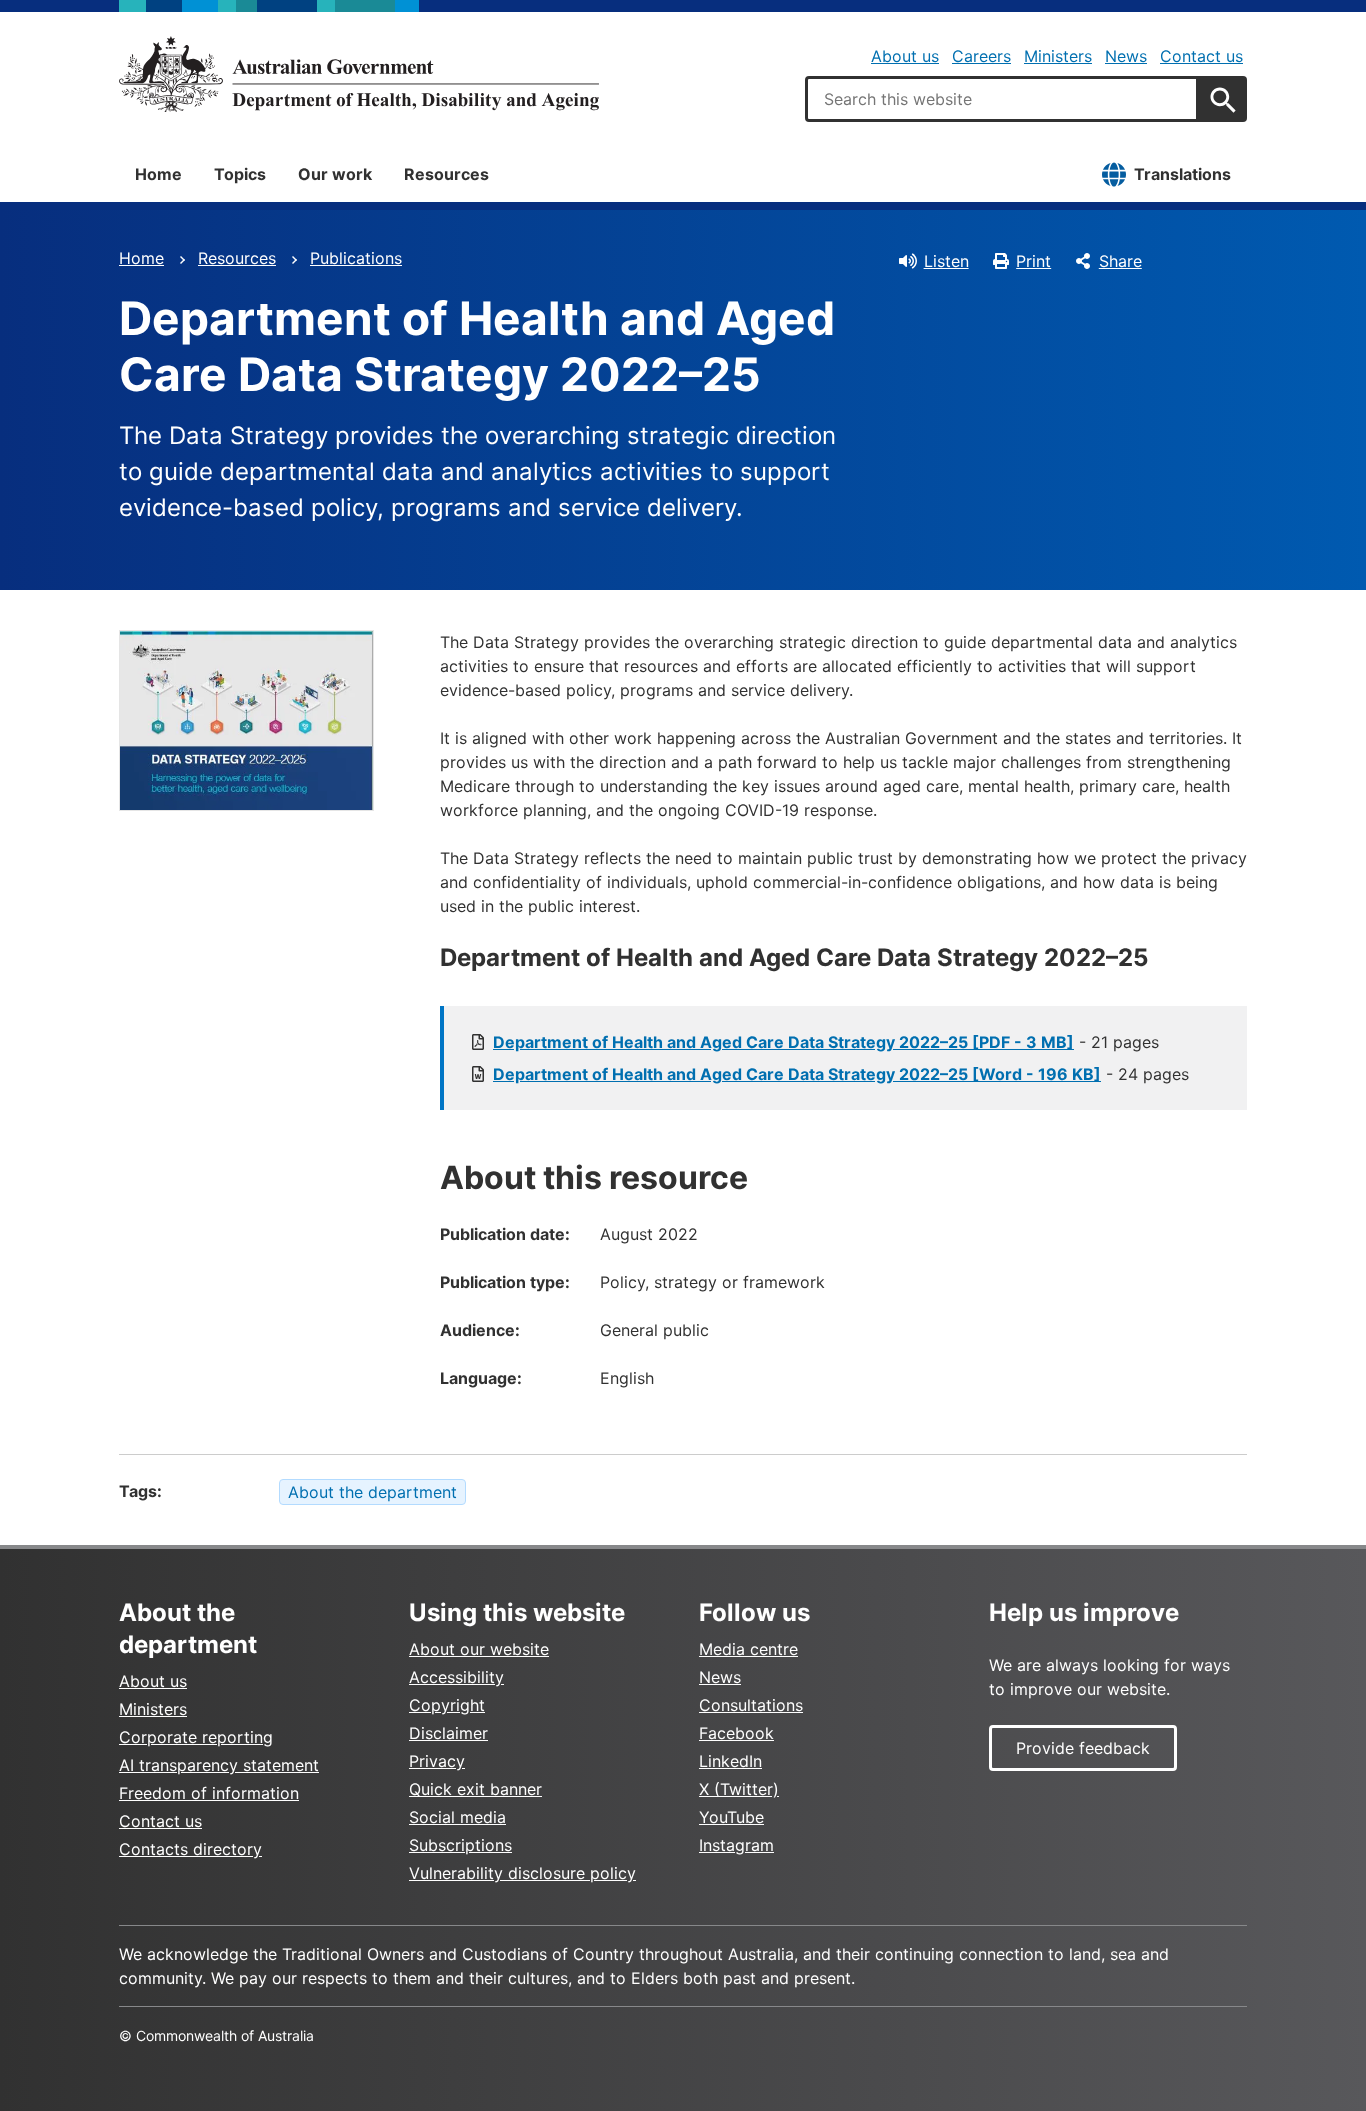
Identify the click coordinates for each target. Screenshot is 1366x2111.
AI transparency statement (219, 1765)
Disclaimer (448, 1733)
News (1126, 56)
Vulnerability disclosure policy (522, 1873)
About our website (479, 1649)
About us (905, 56)
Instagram (736, 1845)
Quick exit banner (475, 1789)
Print (1033, 261)
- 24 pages (841, 1074)
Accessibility (456, 1677)
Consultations (751, 1705)
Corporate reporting (196, 1737)
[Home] (359, 74)
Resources (446, 174)
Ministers (1058, 56)
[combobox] (1002, 99)
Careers (981, 56)
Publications (356, 258)
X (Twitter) (739, 1789)
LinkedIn (730, 1761)
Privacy (437, 1761)
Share (1120, 261)
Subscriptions (460, 1845)
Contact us (1201, 56)
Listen (946, 261)
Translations (1182, 174)
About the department (372, 1492)
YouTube (731, 1817)
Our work (335, 174)
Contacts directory (190, 1849)
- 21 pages (826, 1042)
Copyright (447, 1705)
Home (158, 174)
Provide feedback (1083, 1748)
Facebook (736, 1733)
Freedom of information (209, 1793)
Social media (457, 1817)
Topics (240, 174)
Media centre (748, 1649)
